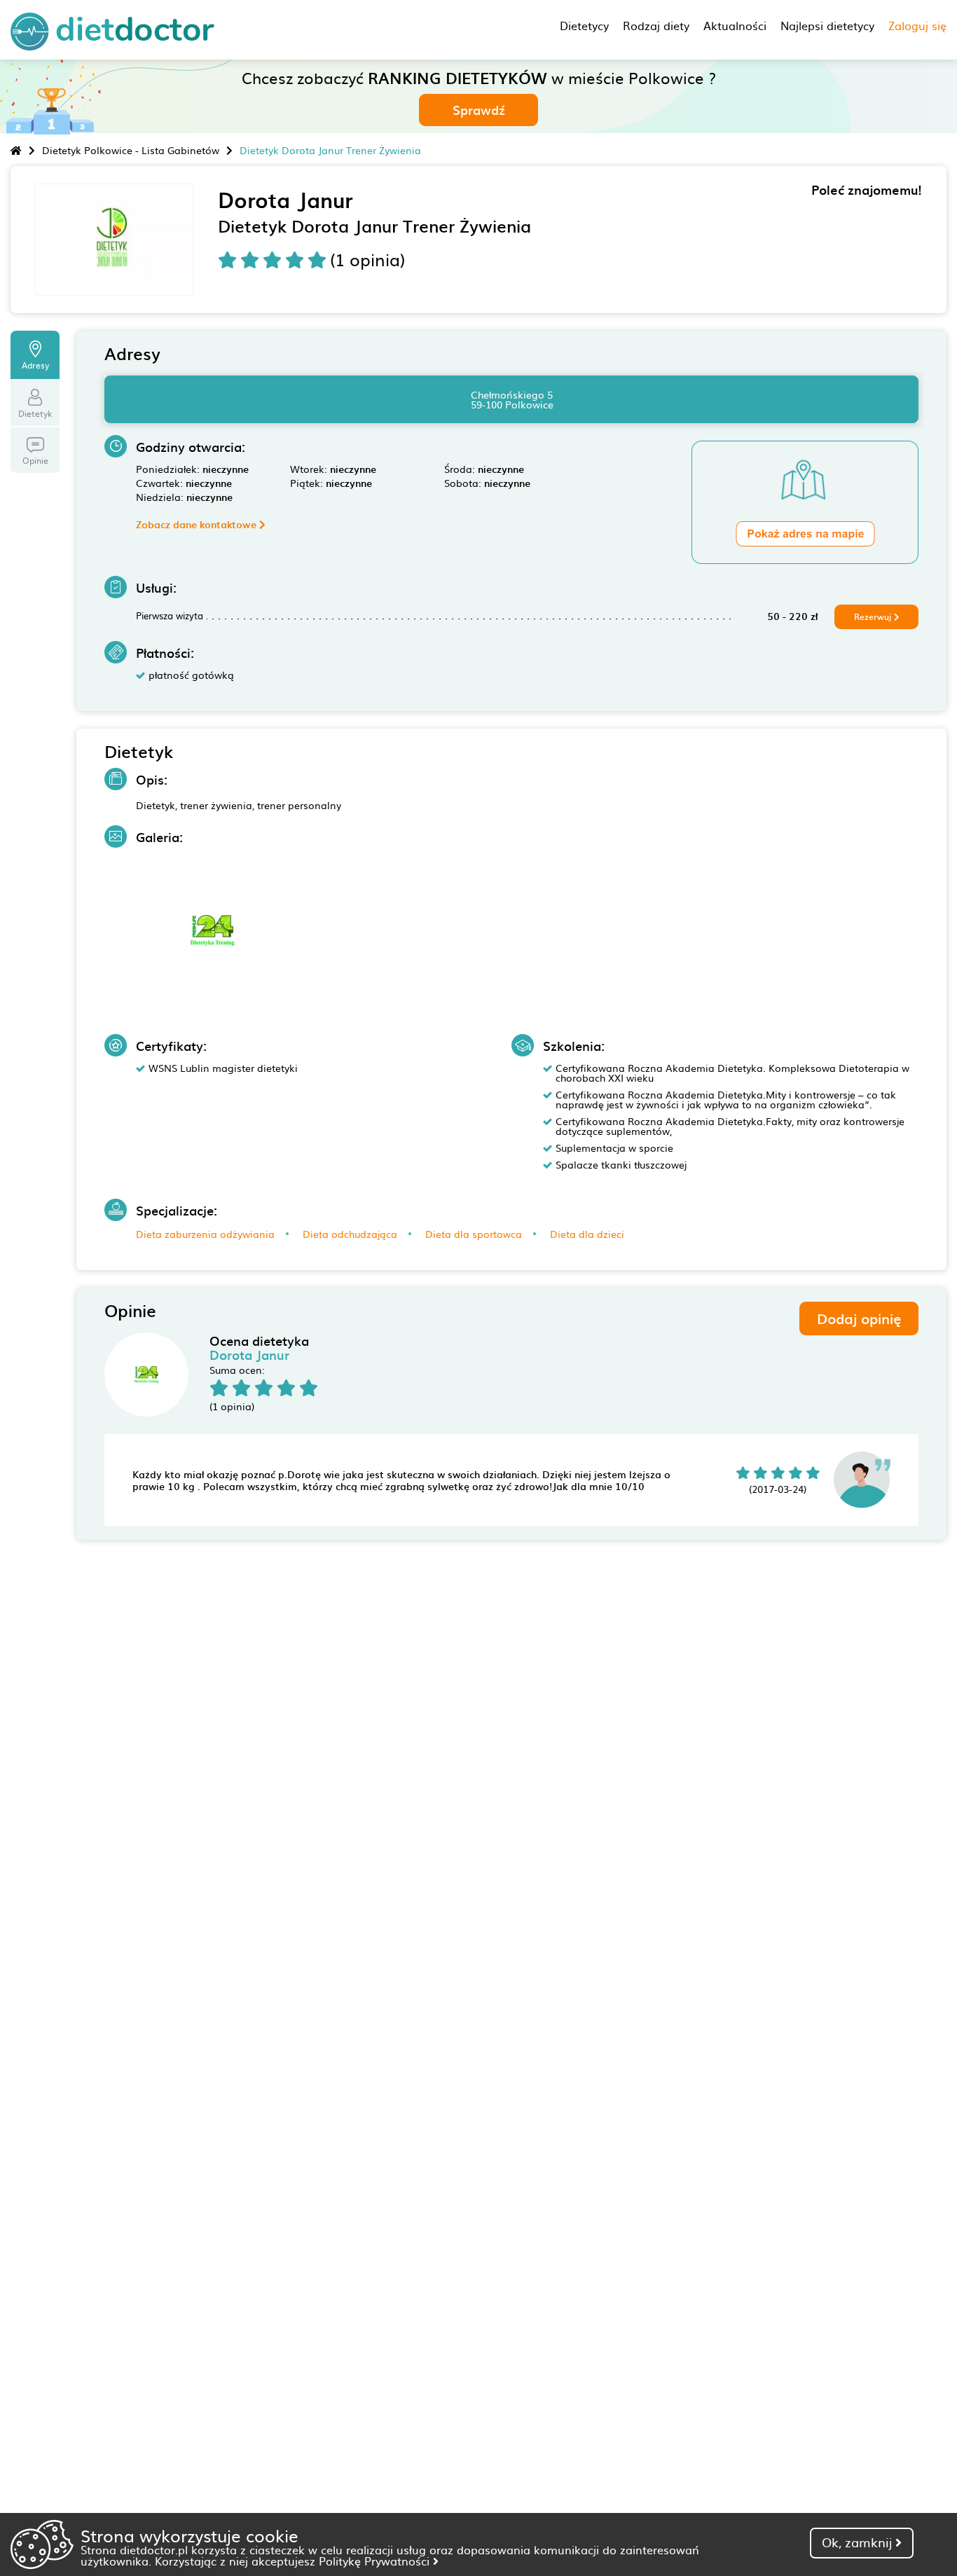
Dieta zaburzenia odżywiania (205, 1234)
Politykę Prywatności (376, 2561)
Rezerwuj (874, 617)
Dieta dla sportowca (474, 1234)
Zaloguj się (917, 25)
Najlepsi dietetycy (827, 25)
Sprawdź (479, 110)
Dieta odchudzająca (350, 1234)
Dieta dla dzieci (587, 1234)
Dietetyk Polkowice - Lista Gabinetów (131, 150)
